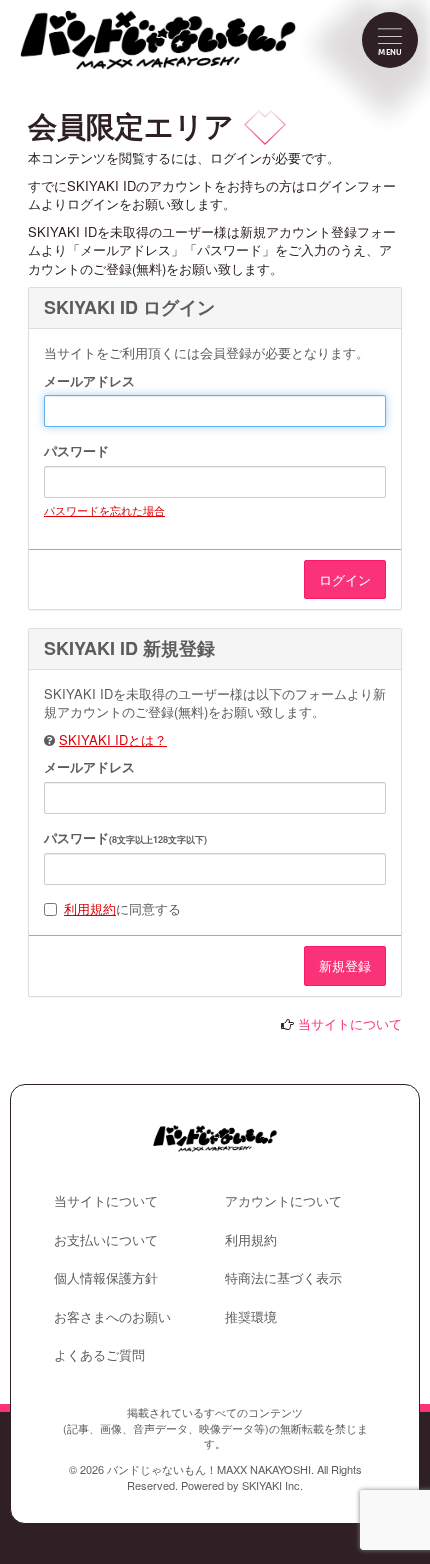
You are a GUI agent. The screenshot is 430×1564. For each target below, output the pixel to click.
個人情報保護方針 (106, 1277)
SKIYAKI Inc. (272, 1485)
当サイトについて (350, 1023)
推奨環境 (251, 1316)
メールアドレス (89, 381)
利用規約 (90, 908)
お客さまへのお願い (112, 1316)
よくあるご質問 (99, 1354)
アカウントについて (283, 1200)
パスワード (76, 451)
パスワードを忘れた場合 (104, 510)
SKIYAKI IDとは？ (113, 739)
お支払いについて (106, 1239)
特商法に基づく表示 (283, 1277)
